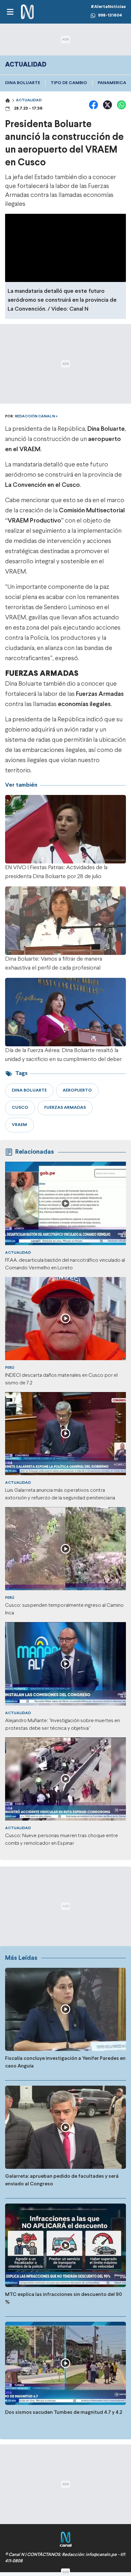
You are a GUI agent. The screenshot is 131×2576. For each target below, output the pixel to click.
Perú (10, 1368)
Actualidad (29, 100)
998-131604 (110, 15)
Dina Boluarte (23, 83)
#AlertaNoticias (108, 7)
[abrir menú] (10, 12)
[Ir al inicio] (27, 12)
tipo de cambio (69, 83)
